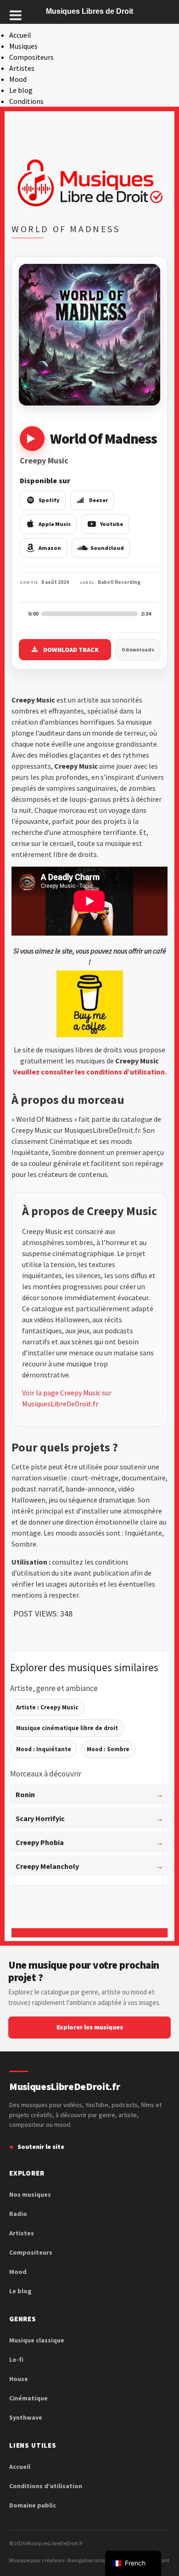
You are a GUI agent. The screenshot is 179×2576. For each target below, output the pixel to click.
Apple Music (55, 524)
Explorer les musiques (90, 2027)
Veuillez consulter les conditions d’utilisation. (90, 1072)
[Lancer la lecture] (32, 439)
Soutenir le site (41, 2147)
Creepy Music (44, 460)
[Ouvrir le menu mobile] (16, 15)
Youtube (112, 524)
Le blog (21, 90)
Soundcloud (107, 548)
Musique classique (37, 2340)
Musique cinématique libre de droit (67, 1728)
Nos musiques (30, 2194)
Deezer (98, 500)
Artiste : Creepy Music (47, 1707)
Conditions (26, 101)
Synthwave (26, 2417)
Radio (18, 2214)
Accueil (20, 35)
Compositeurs (31, 57)
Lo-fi (16, 2359)
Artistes (22, 68)
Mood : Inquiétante (44, 1749)
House (19, 2379)
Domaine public (33, 2505)
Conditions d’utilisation (46, 2486)
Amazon (50, 548)
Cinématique (28, 2398)
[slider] (89, 614)
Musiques (23, 46)
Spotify (49, 500)
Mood (18, 79)
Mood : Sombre (108, 1749)
